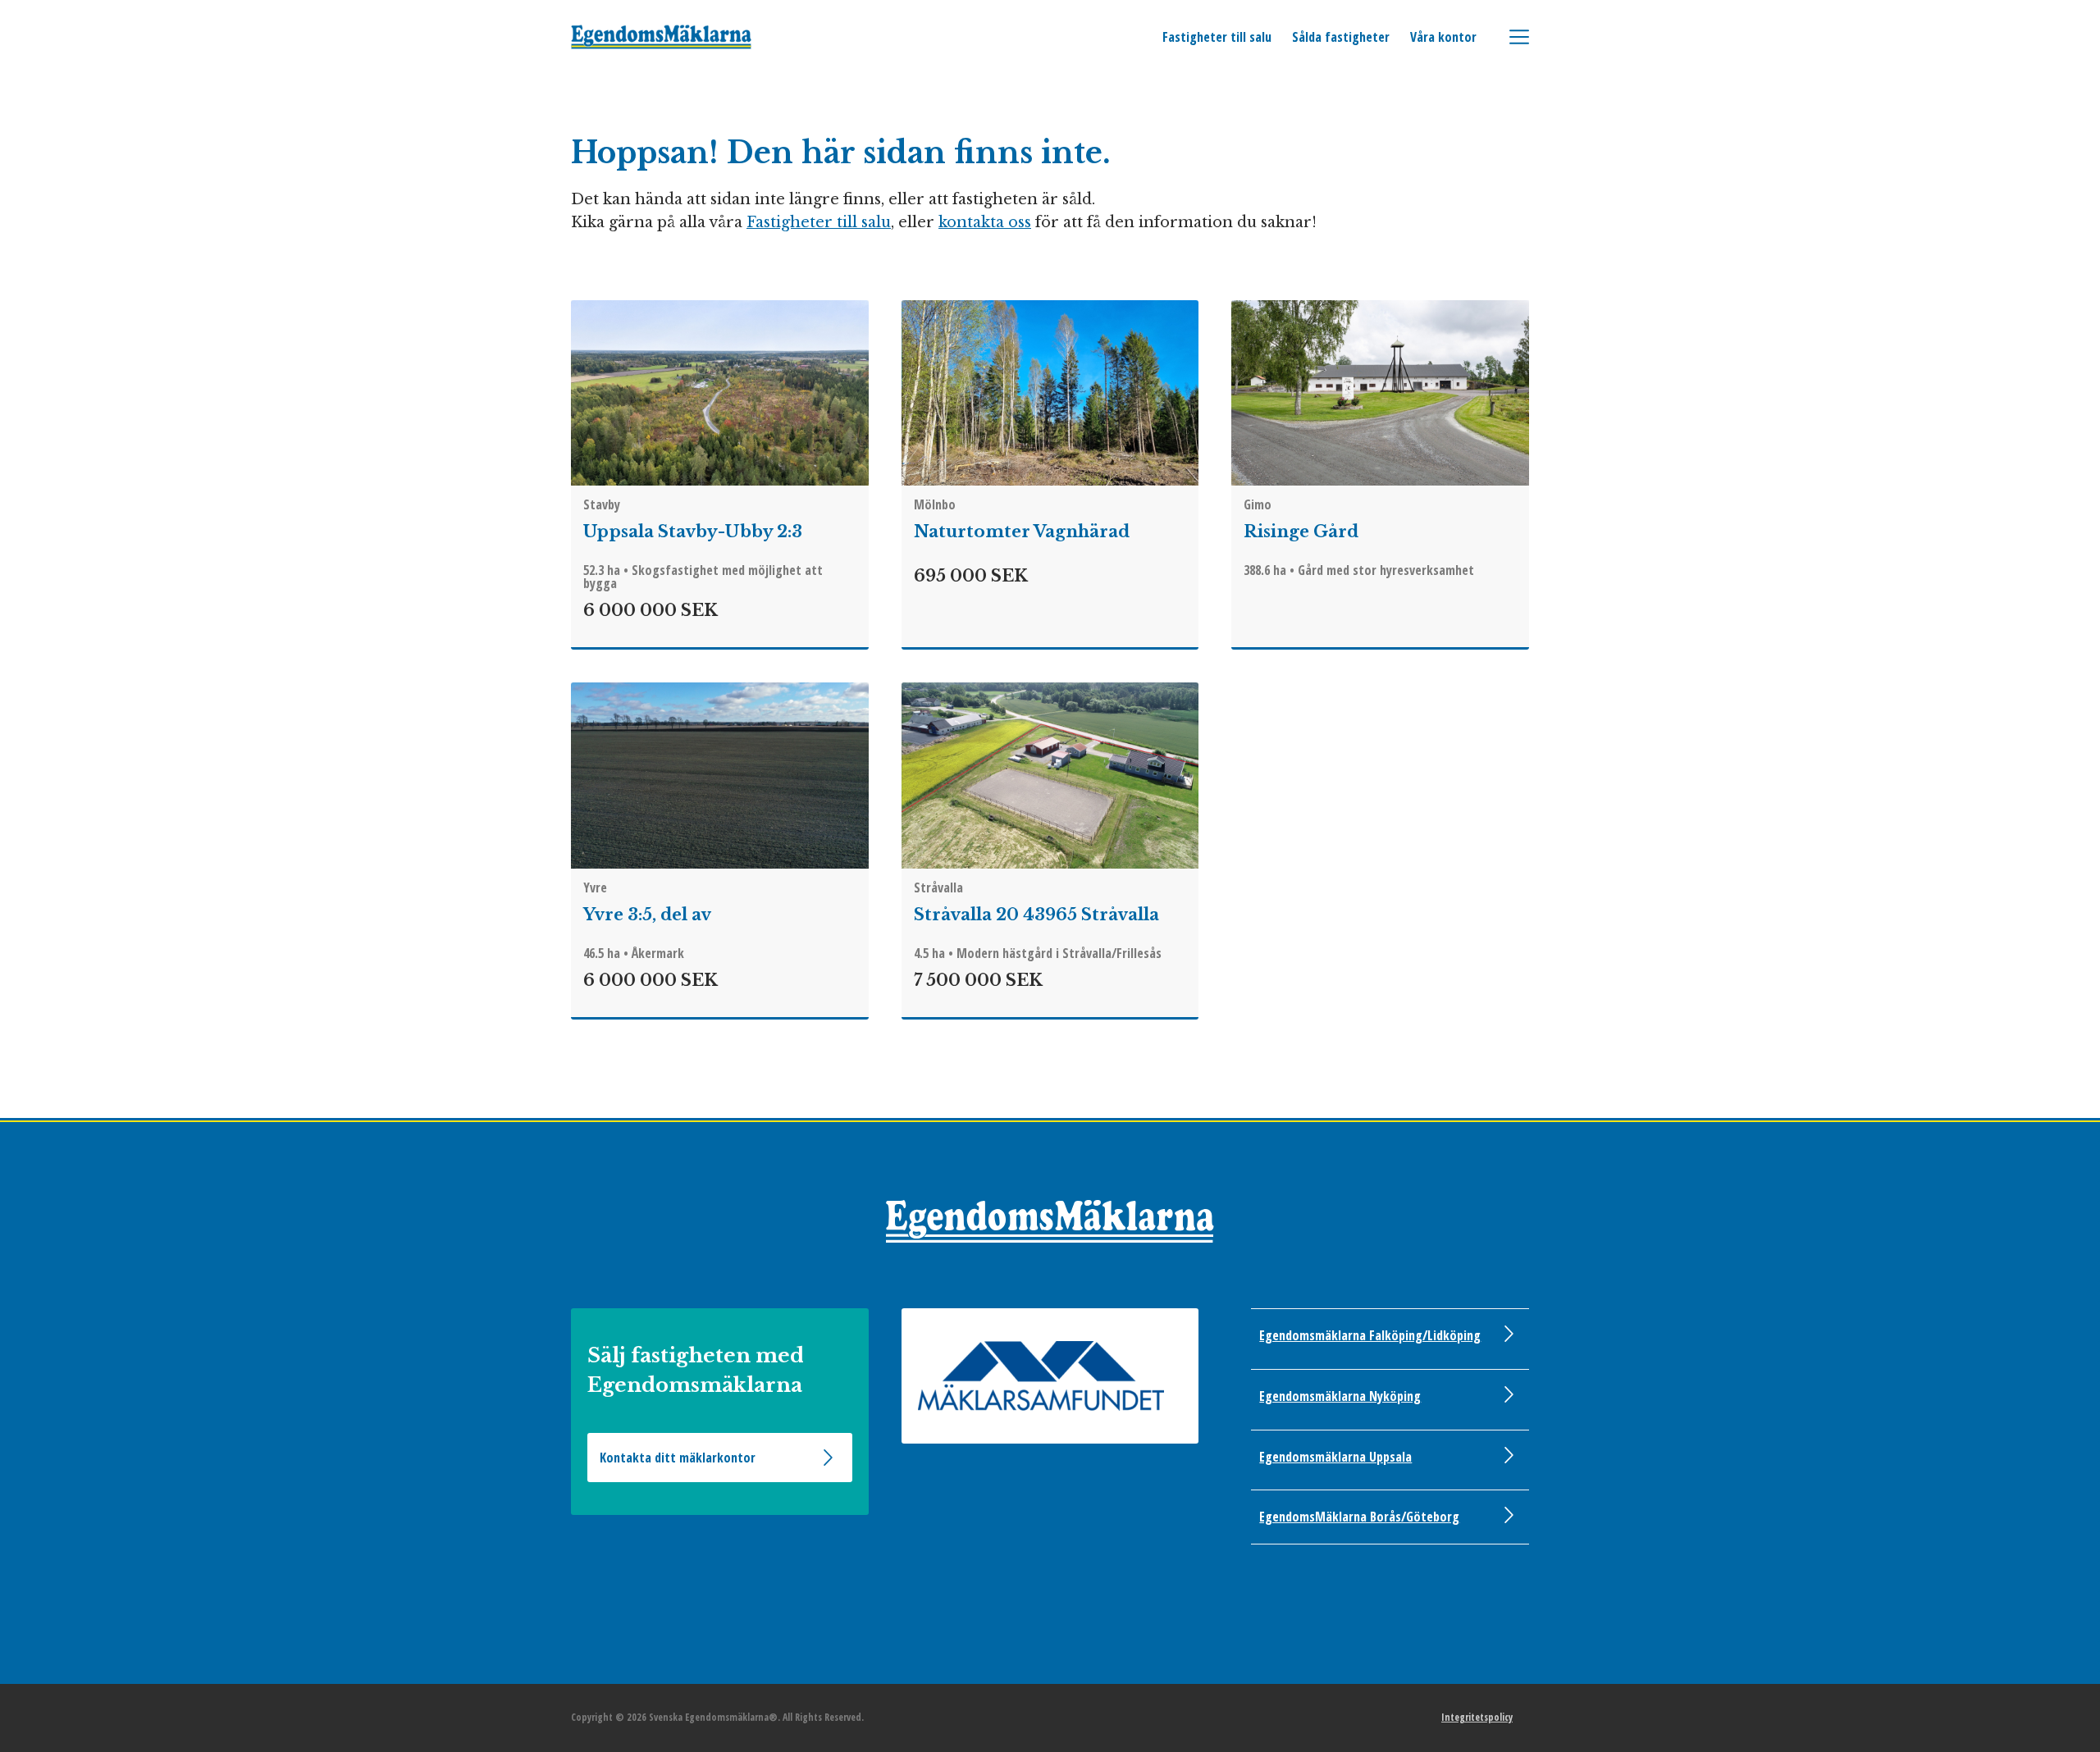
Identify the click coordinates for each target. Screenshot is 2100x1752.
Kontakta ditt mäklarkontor (678, 1458)
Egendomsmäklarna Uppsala (1335, 1457)
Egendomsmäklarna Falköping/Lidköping (1370, 1335)
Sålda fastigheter (1341, 37)
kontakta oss (985, 222)
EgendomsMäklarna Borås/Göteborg (1359, 1517)
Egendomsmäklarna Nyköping (1340, 1396)
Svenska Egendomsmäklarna (662, 37)
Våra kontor (1443, 37)
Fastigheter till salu (1217, 37)
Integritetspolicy (1477, 1717)
